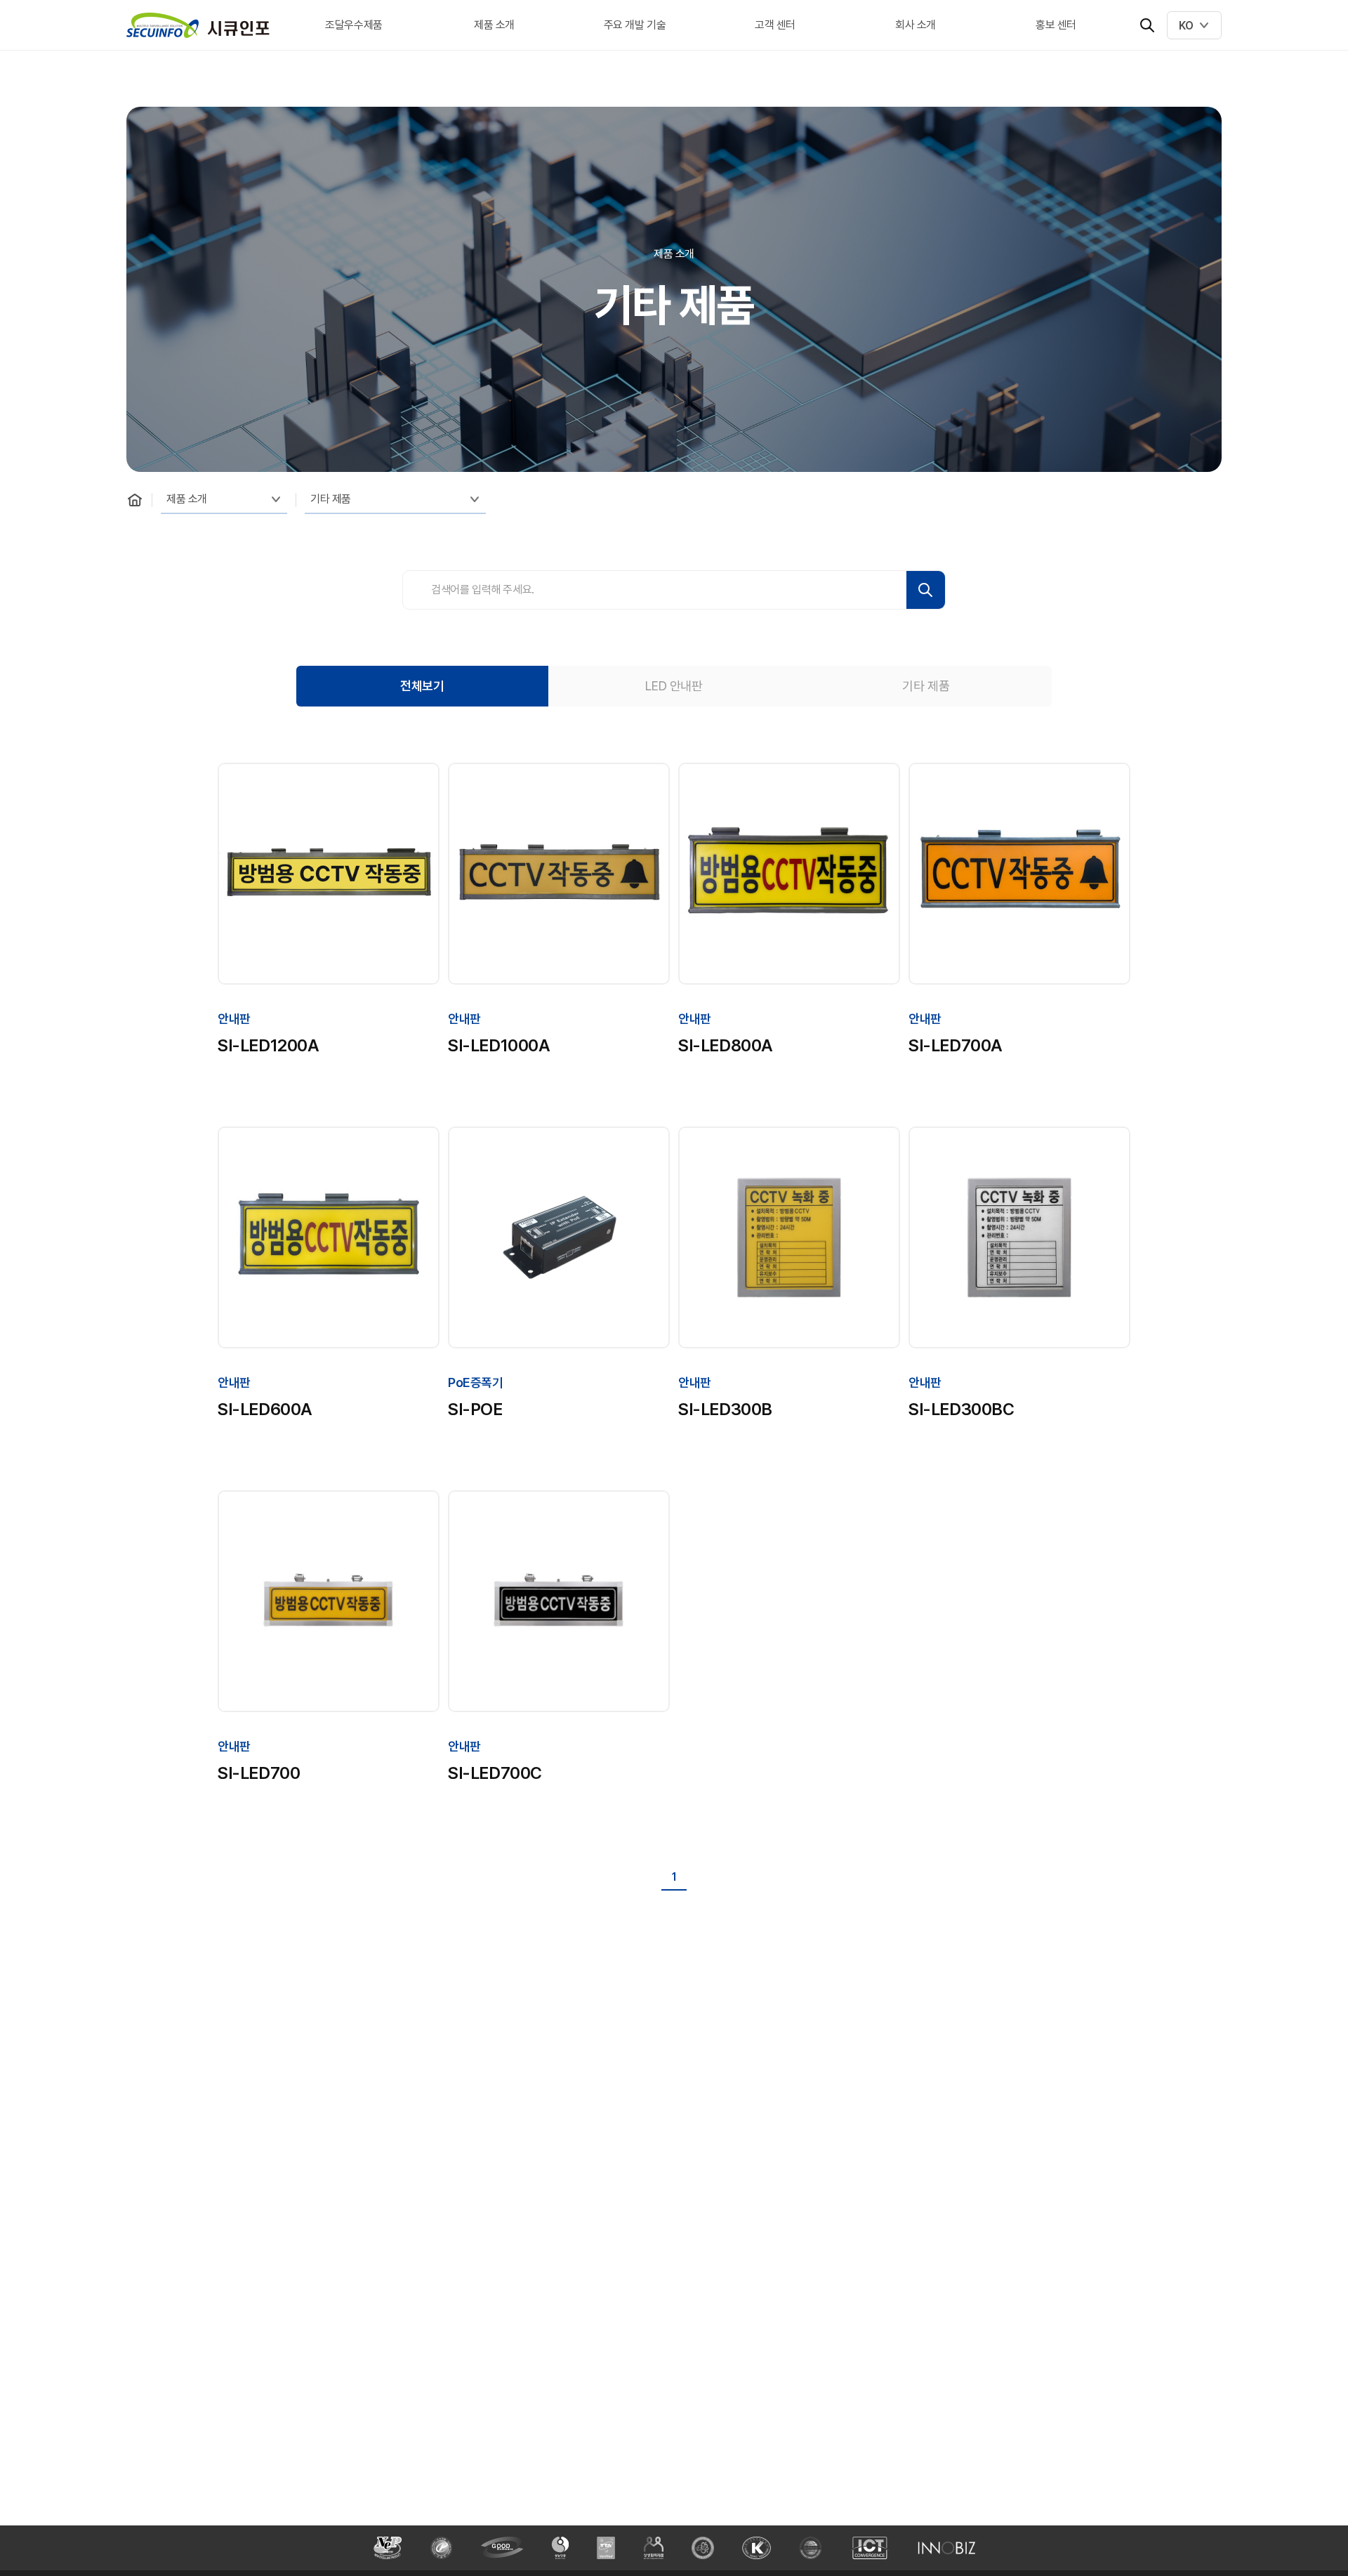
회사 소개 (916, 25)
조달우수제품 (354, 25)
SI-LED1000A (499, 1045)
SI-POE (475, 1409)
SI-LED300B (725, 1409)
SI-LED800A (726, 1045)
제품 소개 (494, 25)
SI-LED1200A (269, 1045)
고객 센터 (775, 25)
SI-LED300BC (962, 1409)
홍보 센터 (1056, 25)
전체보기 (422, 686)
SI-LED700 (259, 1773)
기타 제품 (331, 499)
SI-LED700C (495, 1773)
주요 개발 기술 (635, 25)
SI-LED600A (265, 1409)
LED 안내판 (674, 686)
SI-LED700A (956, 1045)
